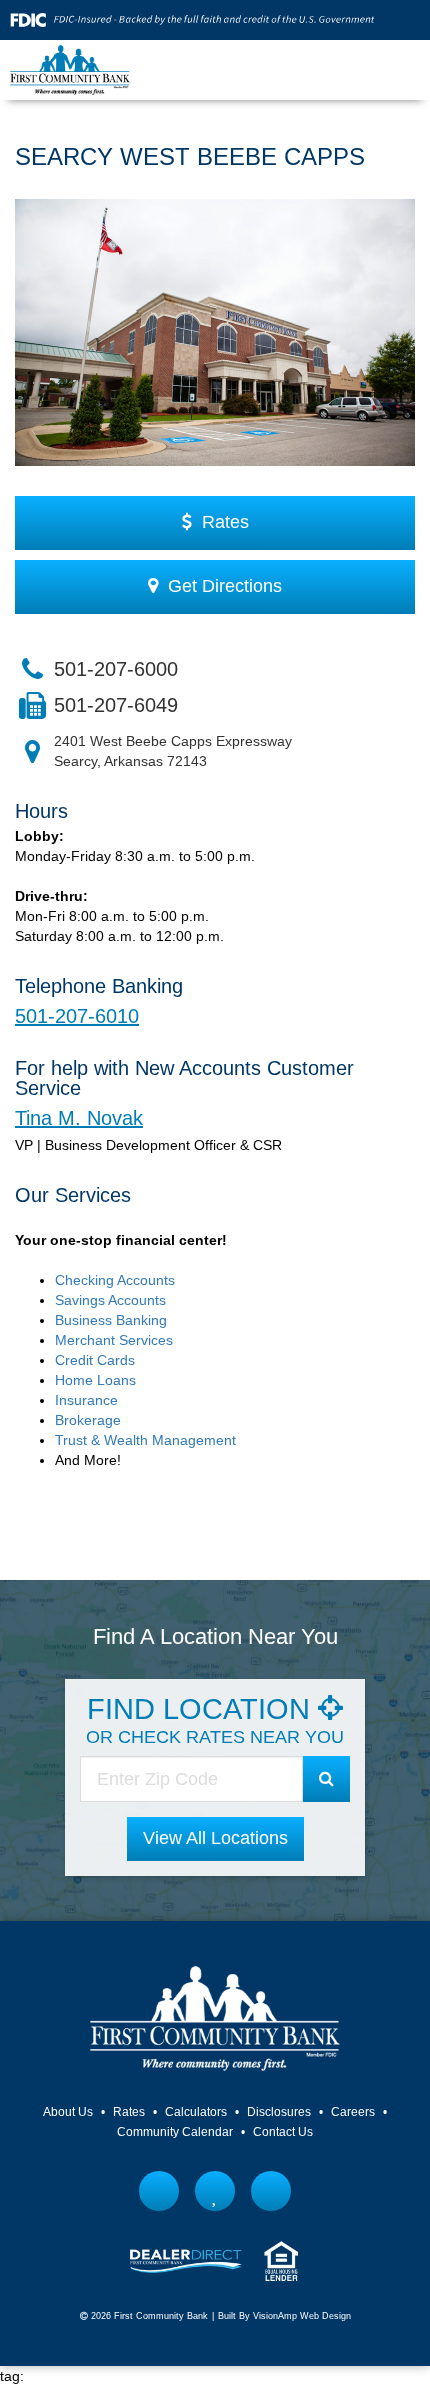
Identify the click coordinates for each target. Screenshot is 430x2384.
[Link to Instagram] (271, 2191)
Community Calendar (175, 2132)
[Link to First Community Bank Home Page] (70, 69)
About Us (68, 2112)
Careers (353, 2112)
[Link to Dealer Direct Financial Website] (186, 2260)
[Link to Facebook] (159, 2191)
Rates (129, 2112)
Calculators (196, 2112)
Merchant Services (114, 1340)
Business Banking (111, 1320)
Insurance (86, 1400)
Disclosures (279, 2112)
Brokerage (88, 1420)
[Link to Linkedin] (215, 2191)
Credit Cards (95, 1360)
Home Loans (95, 1380)
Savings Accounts (110, 1300)
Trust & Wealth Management (145, 1440)
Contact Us (283, 2132)
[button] (215, 1839)
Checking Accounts (115, 1280)
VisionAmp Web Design (302, 2316)
